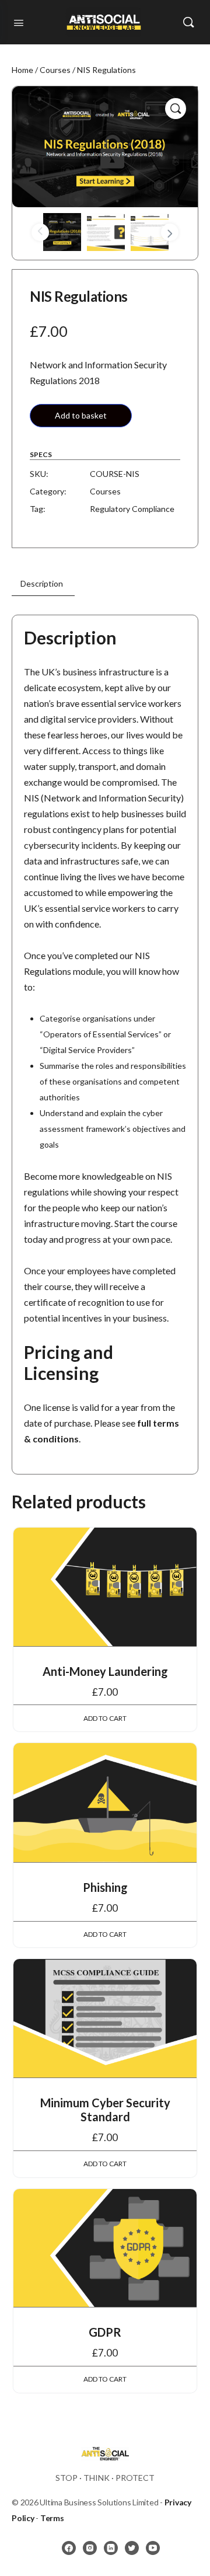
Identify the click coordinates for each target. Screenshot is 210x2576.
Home (22, 70)
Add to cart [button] (105, 1718)
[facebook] (69, 2548)
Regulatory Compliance (132, 509)
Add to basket (81, 415)
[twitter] (132, 2548)
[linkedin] (111, 2548)
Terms (52, 2518)
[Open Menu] (19, 22)
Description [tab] (42, 583)
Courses (55, 70)
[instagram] (90, 2548)
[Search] (188, 22)
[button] (176, 109)
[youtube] (153, 2548)
